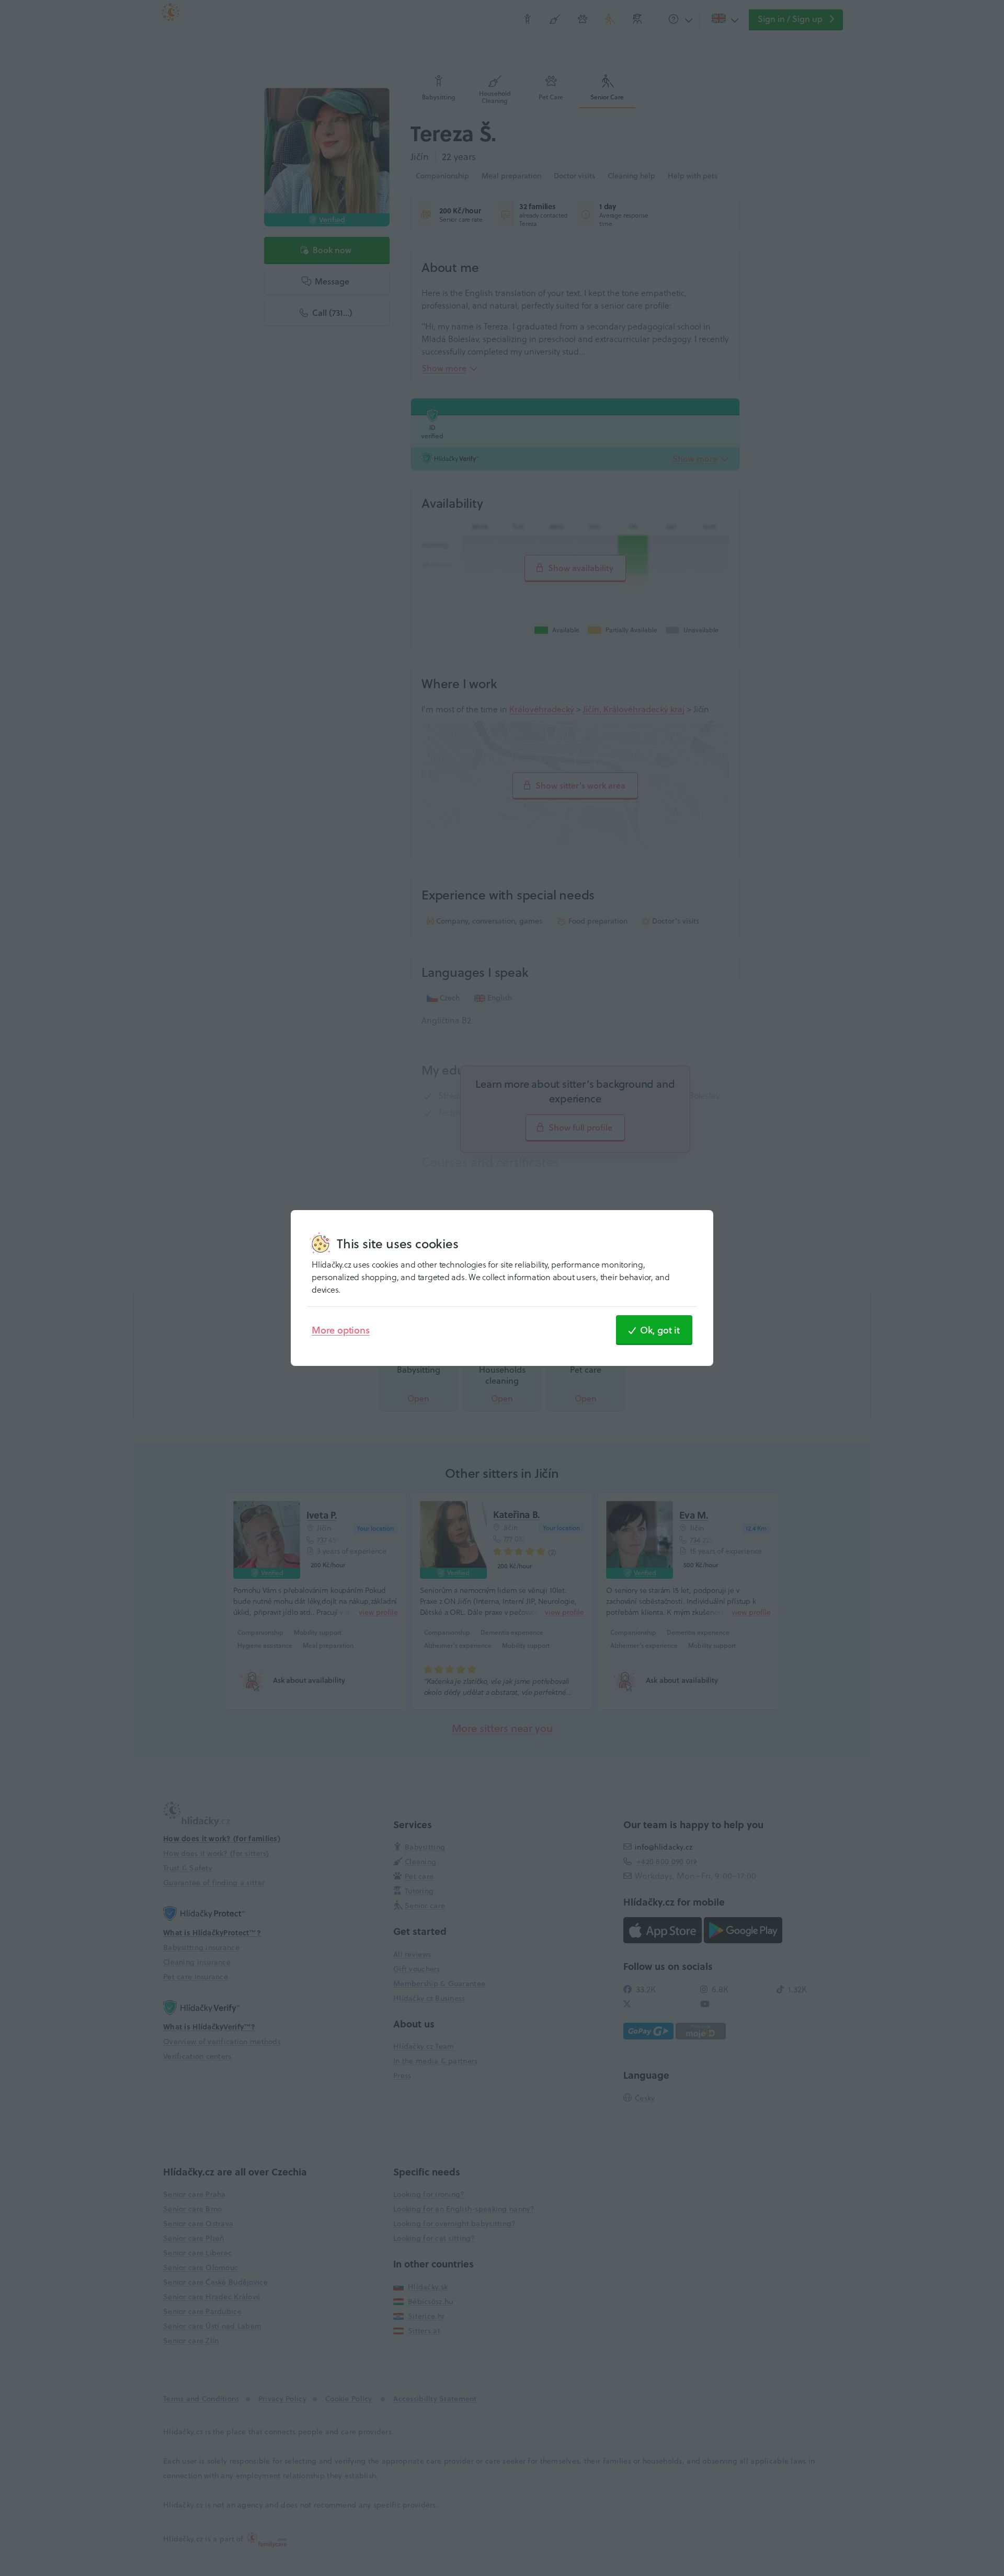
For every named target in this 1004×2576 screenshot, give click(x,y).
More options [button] (341, 1330)
